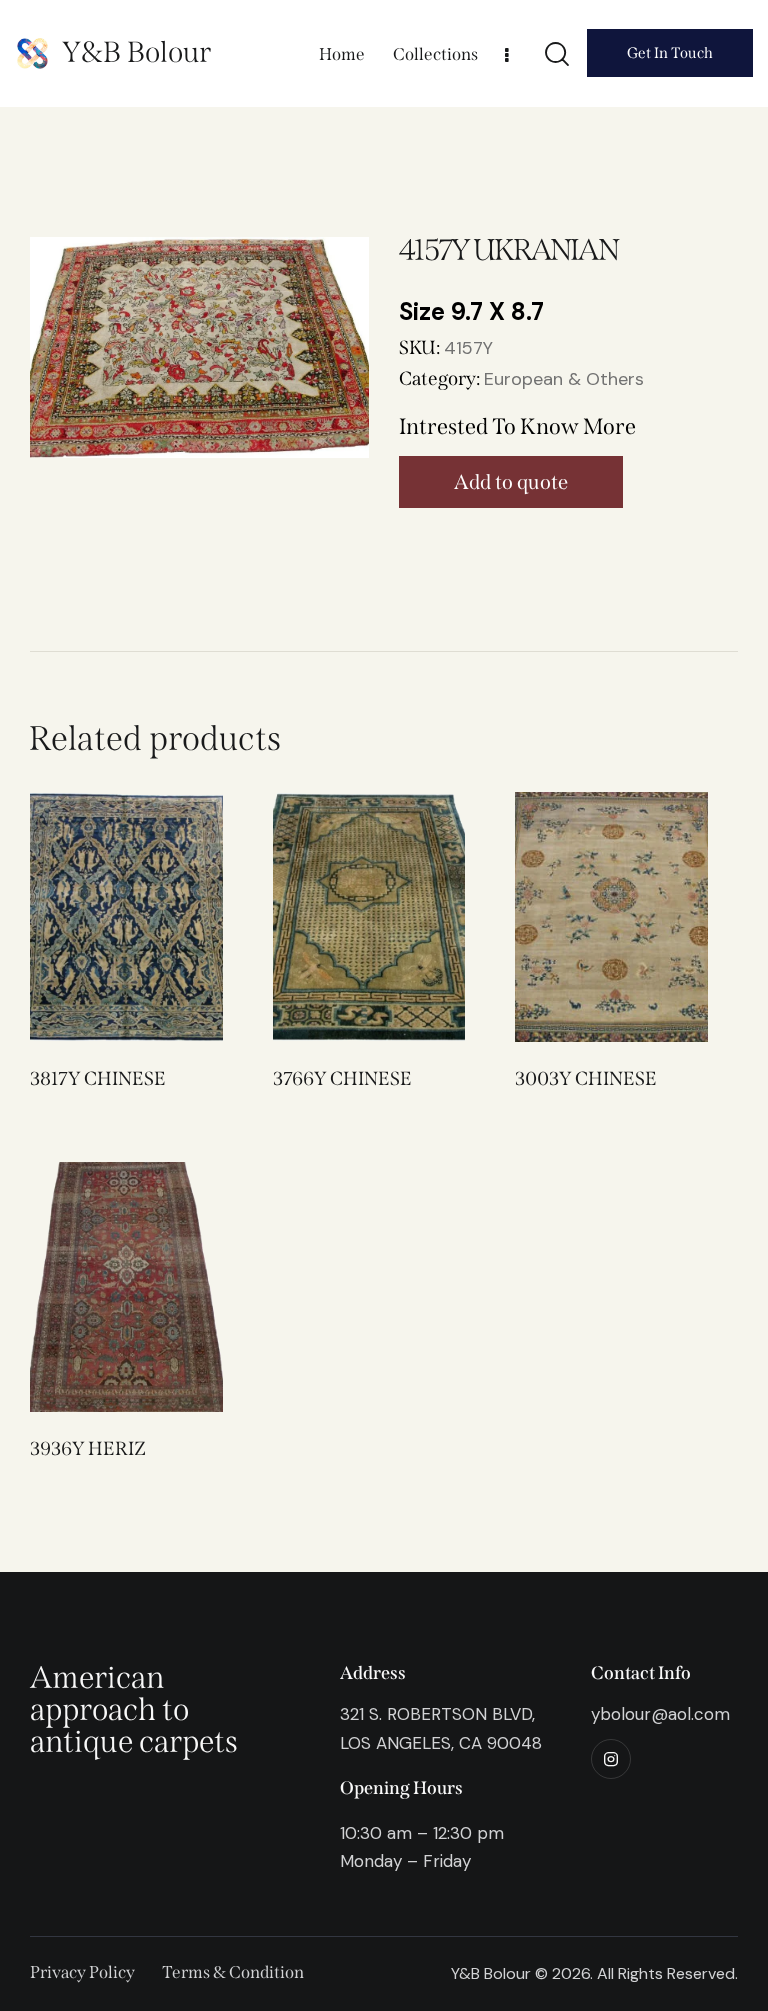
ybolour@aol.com (660, 1714)
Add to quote (511, 482)
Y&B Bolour (136, 52)
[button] (98, 917)
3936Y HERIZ (88, 1448)
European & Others (564, 379)
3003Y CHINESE (586, 1078)
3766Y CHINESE (342, 1078)
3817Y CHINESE (98, 1078)
